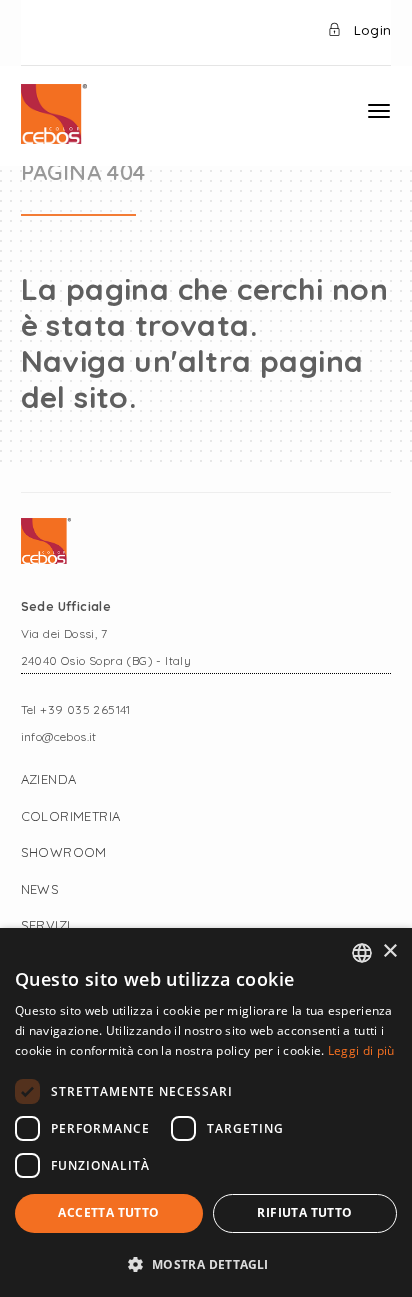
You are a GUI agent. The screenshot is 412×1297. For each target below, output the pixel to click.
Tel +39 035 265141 (76, 709)
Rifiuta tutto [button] (304, 1212)
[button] (206, 1264)
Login (370, 30)
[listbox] (362, 953)
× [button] (389, 951)
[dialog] (206, 1112)
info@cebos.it (59, 736)
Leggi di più (361, 1050)
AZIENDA (49, 779)
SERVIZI (46, 925)
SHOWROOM (64, 852)
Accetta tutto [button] (108, 1212)
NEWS (40, 889)
